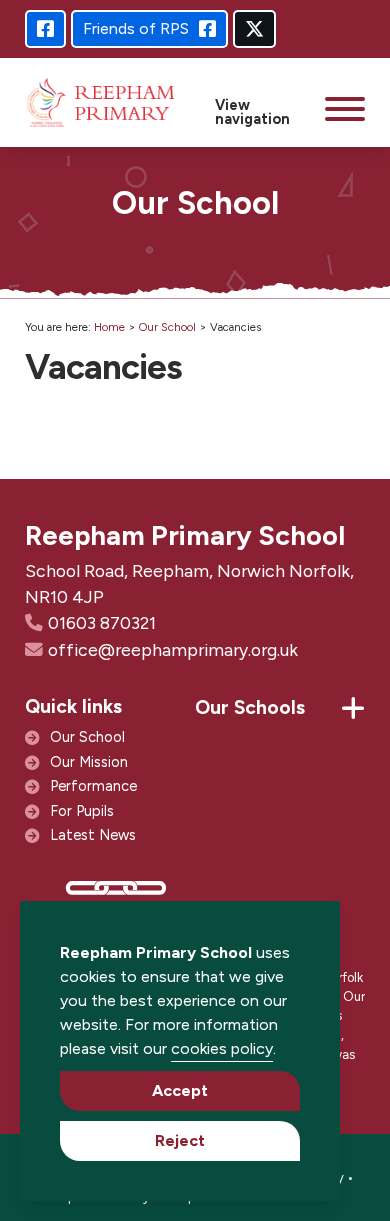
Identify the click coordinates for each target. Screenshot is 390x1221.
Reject (180, 1140)
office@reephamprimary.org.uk (173, 649)
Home (109, 327)
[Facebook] (45, 29)
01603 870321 (102, 622)
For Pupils (82, 811)
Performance (93, 786)
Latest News (93, 835)
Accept (180, 1090)
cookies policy (222, 1048)
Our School (167, 327)
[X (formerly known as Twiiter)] (254, 29)
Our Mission (89, 762)
